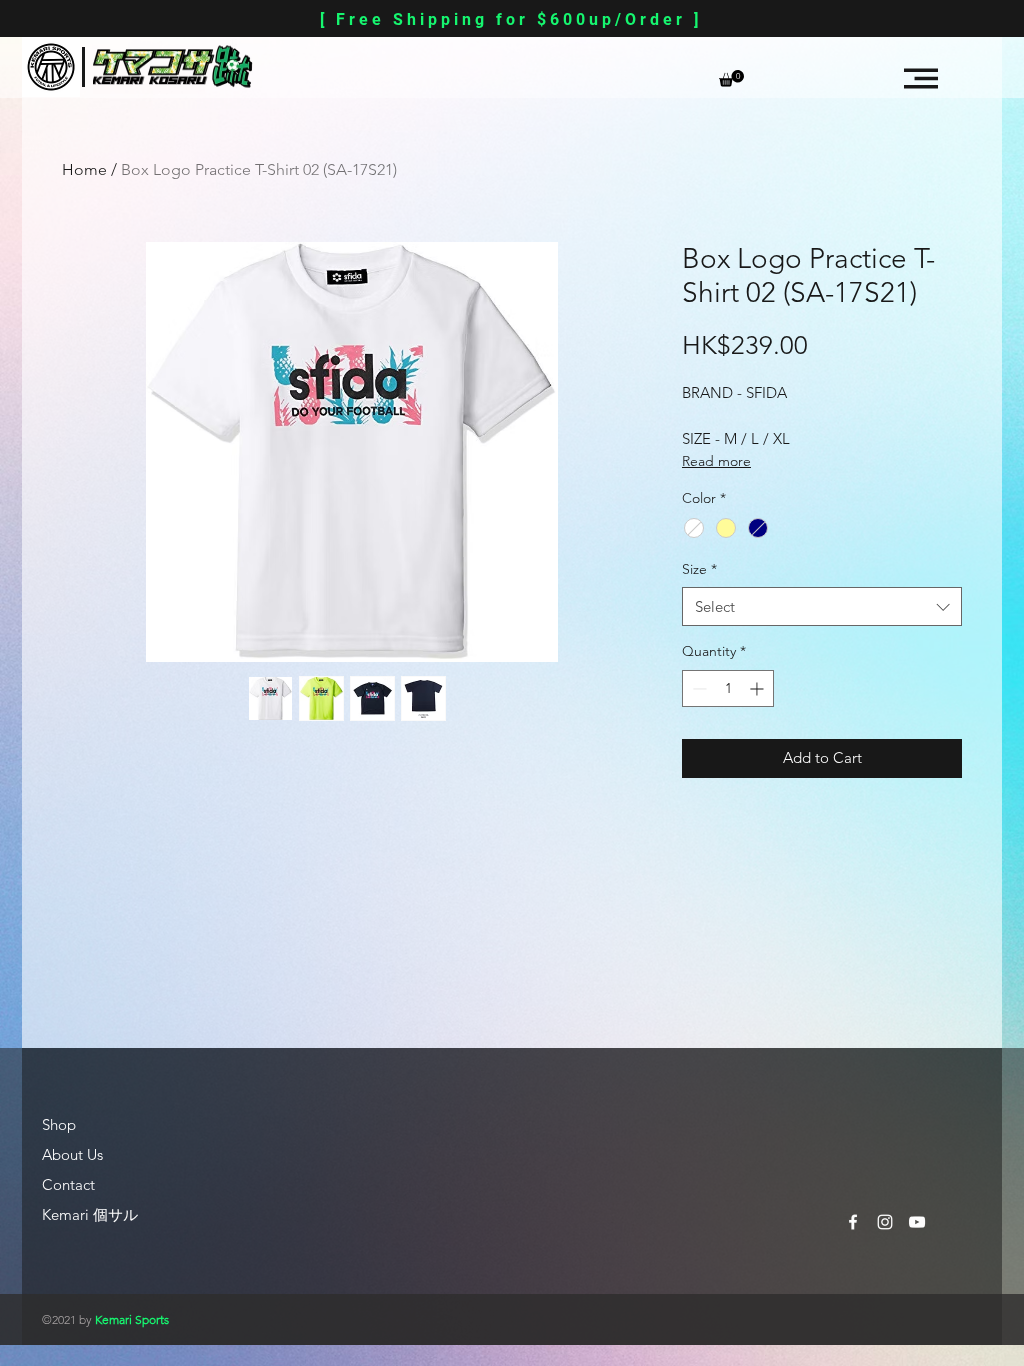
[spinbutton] (728, 688)
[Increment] (758, 688)
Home (84, 169)
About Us (72, 1154)
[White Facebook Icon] (853, 1222)
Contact (68, 1184)
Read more (716, 461)
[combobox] (822, 606)
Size (699, 569)
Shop (59, 1124)
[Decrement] (697, 688)
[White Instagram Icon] (885, 1222)
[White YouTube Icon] (917, 1222)
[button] (731, 78)
